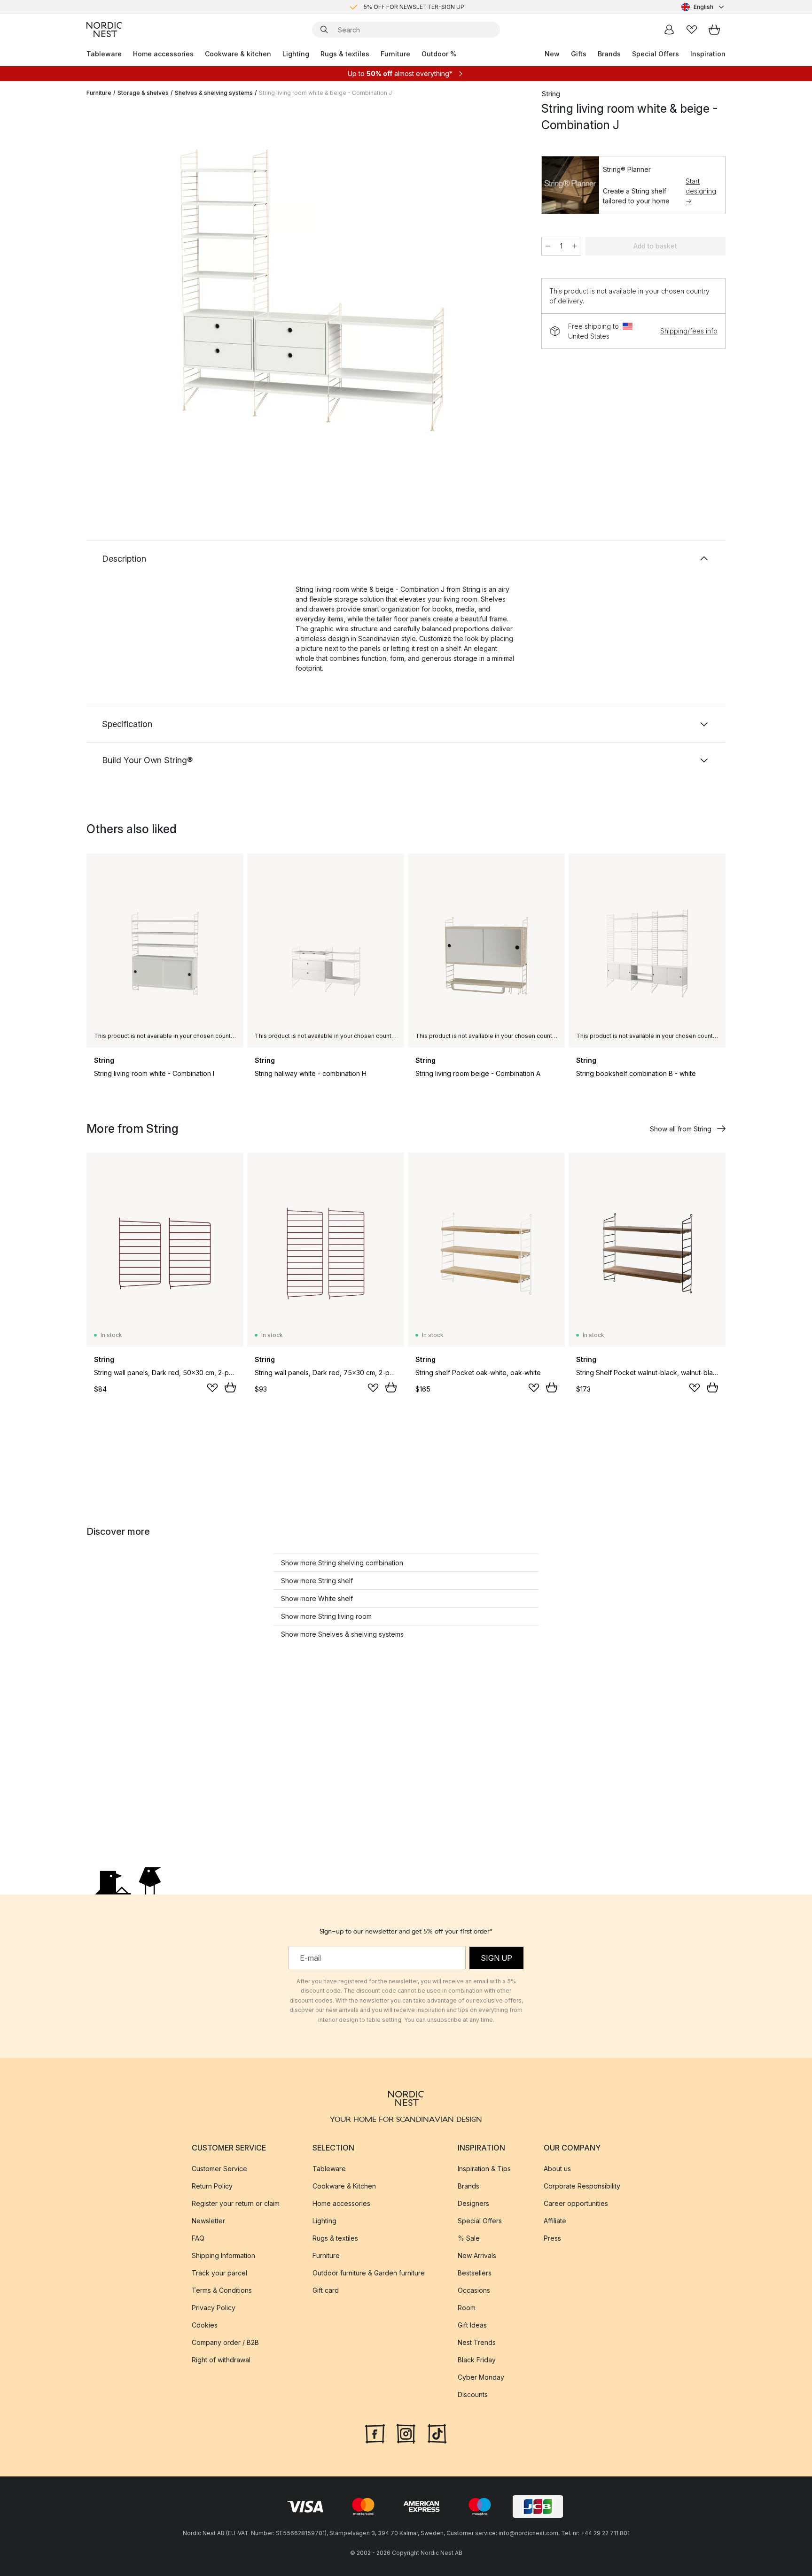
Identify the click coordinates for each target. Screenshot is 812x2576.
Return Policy (212, 2186)
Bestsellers (475, 2273)
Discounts (473, 2394)
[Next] (506, 294)
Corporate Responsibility (582, 2186)
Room (467, 2308)
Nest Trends (477, 2342)
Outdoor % (439, 54)
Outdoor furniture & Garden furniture (369, 2273)
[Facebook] (375, 2433)
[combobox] (703, 7)
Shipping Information (223, 2255)
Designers (473, 2203)
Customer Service (219, 2169)
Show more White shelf (317, 1598)
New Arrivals (477, 2255)
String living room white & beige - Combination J (325, 93)
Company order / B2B (225, 2342)
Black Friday (477, 2360)
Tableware (104, 54)
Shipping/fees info (689, 331)
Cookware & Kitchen (344, 2186)
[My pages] (669, 30)
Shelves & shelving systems (214, 93)
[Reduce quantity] (548, 246)
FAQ (198, 2238)
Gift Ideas (472, 2325)
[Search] (324, 30)
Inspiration (708, 54)
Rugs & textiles (345, 54)
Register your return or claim (236, 2203)
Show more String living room (326, 1616)
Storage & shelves (143, 93)
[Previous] (118, 294)
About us (557, 2169)
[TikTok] (437, 2433)
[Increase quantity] (575, 246)
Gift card (326, 2290)
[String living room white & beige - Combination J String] (312, 293)
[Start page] (104, 30)
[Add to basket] (230, 1387)
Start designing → (701, 191)
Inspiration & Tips (484, 2169)
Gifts (579, 54)
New (552, 54)
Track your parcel (219, 2273)
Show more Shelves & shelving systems (342, 1634)
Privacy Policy (214, 2308)
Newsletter (208, 2221)
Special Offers (656, 54)
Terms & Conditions (222, 2290)
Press (552, 2238)
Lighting (296, 54)
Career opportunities (576, 2203)
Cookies (205, 2325)
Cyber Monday (481, 2377)
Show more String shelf (317, 1581)
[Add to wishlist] (212, 1388)
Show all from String (681, 1129)
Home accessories (163, 54)
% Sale (469, 2238)
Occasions (474, 2290)
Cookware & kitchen (238, 54)
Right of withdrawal (221, 2360)
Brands (609, 54)
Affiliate (555, 2221)
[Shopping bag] (714, 30)
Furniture (395, 54)
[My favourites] (692, 30)
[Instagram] (406, 2433)
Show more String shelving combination (342, 1563)
